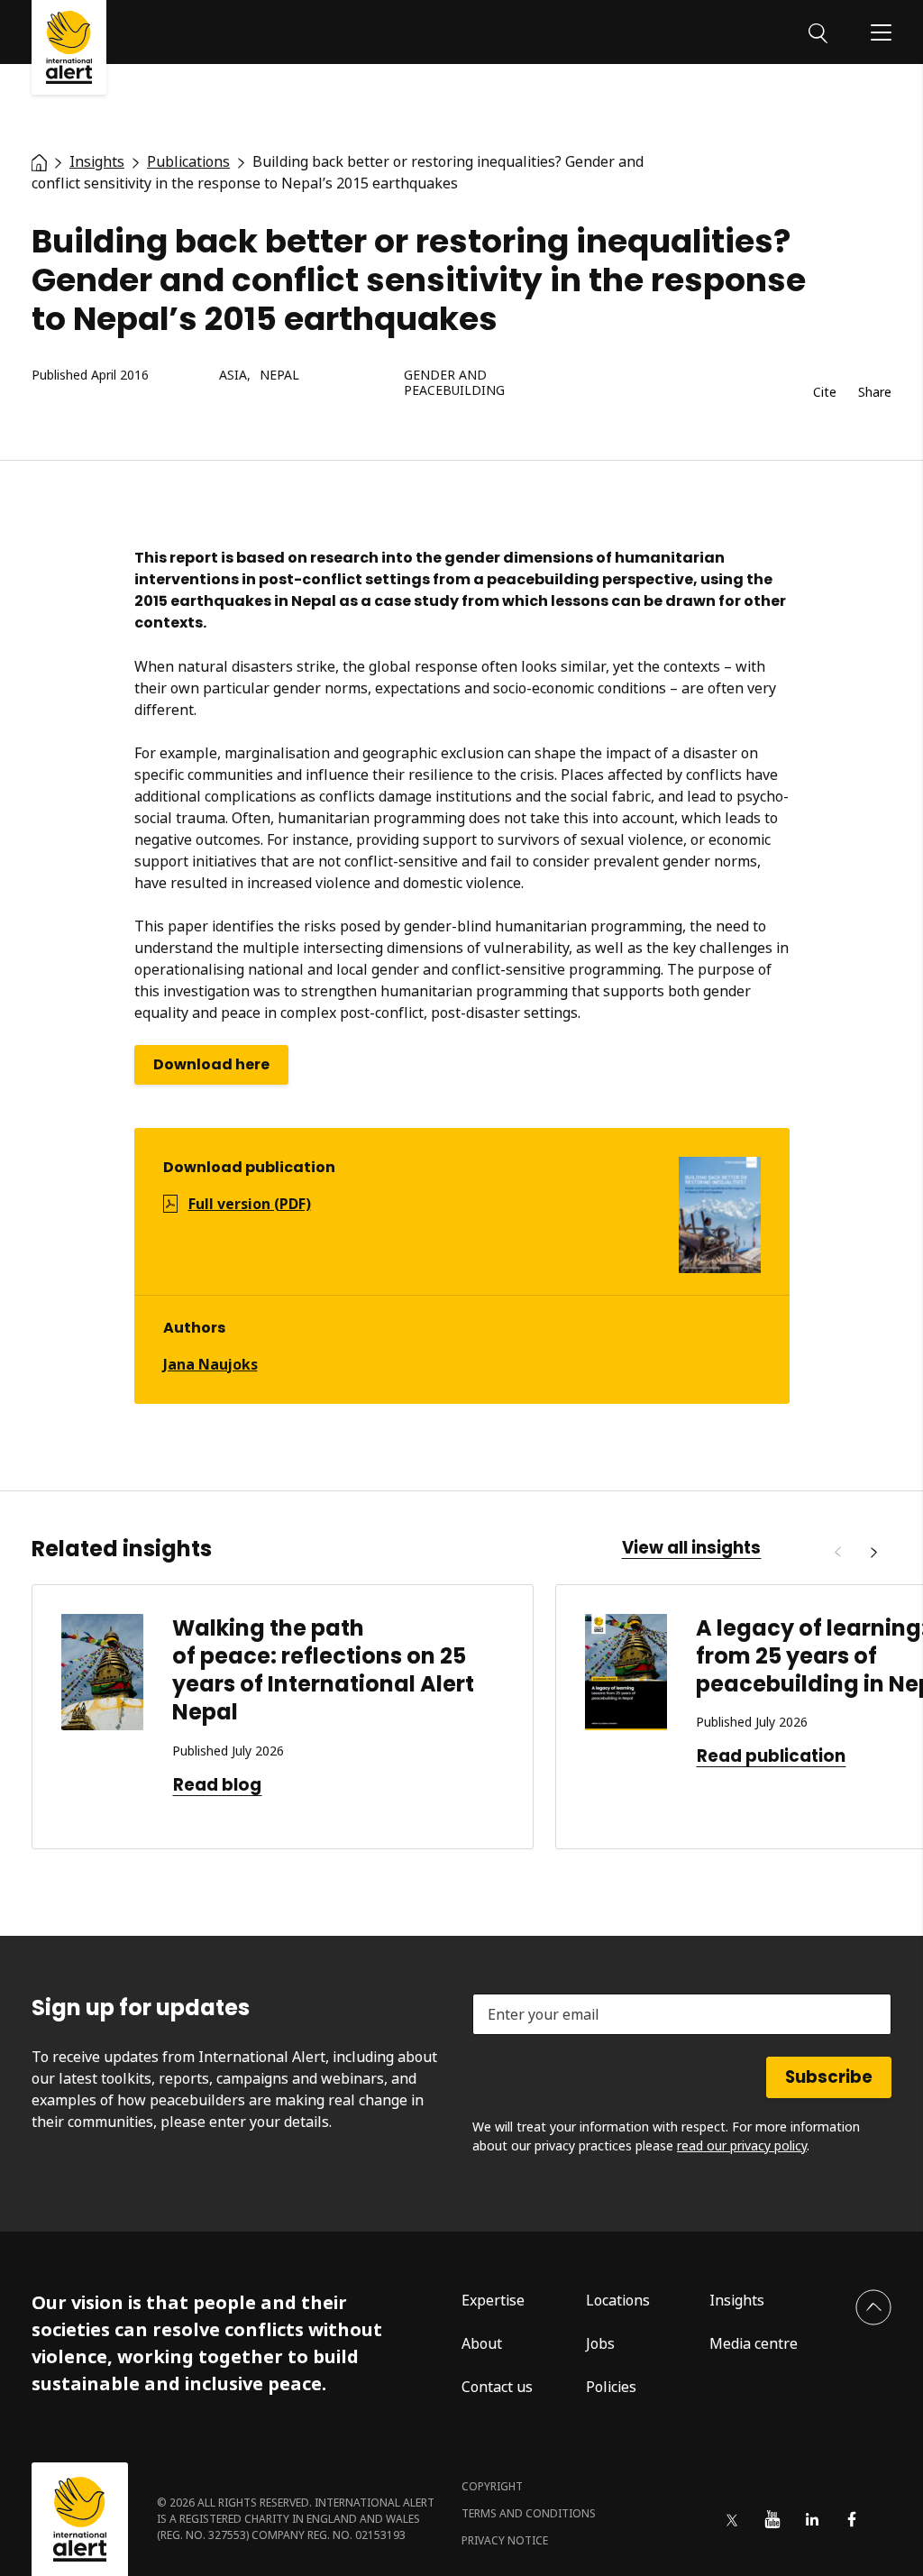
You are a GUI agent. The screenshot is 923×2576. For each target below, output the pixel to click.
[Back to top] (873, 2307)
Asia (233, 376)
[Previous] (837, 1553)
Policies (611, 2387)
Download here (211, 1064)
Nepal (279, 376)
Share (875, 393)
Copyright (492, 2486)
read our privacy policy (742, 2145)
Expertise (493, 2300)
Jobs (600, 2343)
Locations (618, 2300)
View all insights (691, 1548)
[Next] (873, 1553)
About (482, 2343)
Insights (737, 2300)
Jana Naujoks (210, 1364)
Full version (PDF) (250, 1204)
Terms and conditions (529, 2513)
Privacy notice (505, 2540)
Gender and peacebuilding (454, 383)
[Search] (818, 32)
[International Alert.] (39, 161)
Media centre (754, 2343)
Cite (825, 393)
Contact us (497, 2387)
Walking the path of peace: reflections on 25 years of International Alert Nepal (323, 1670)
